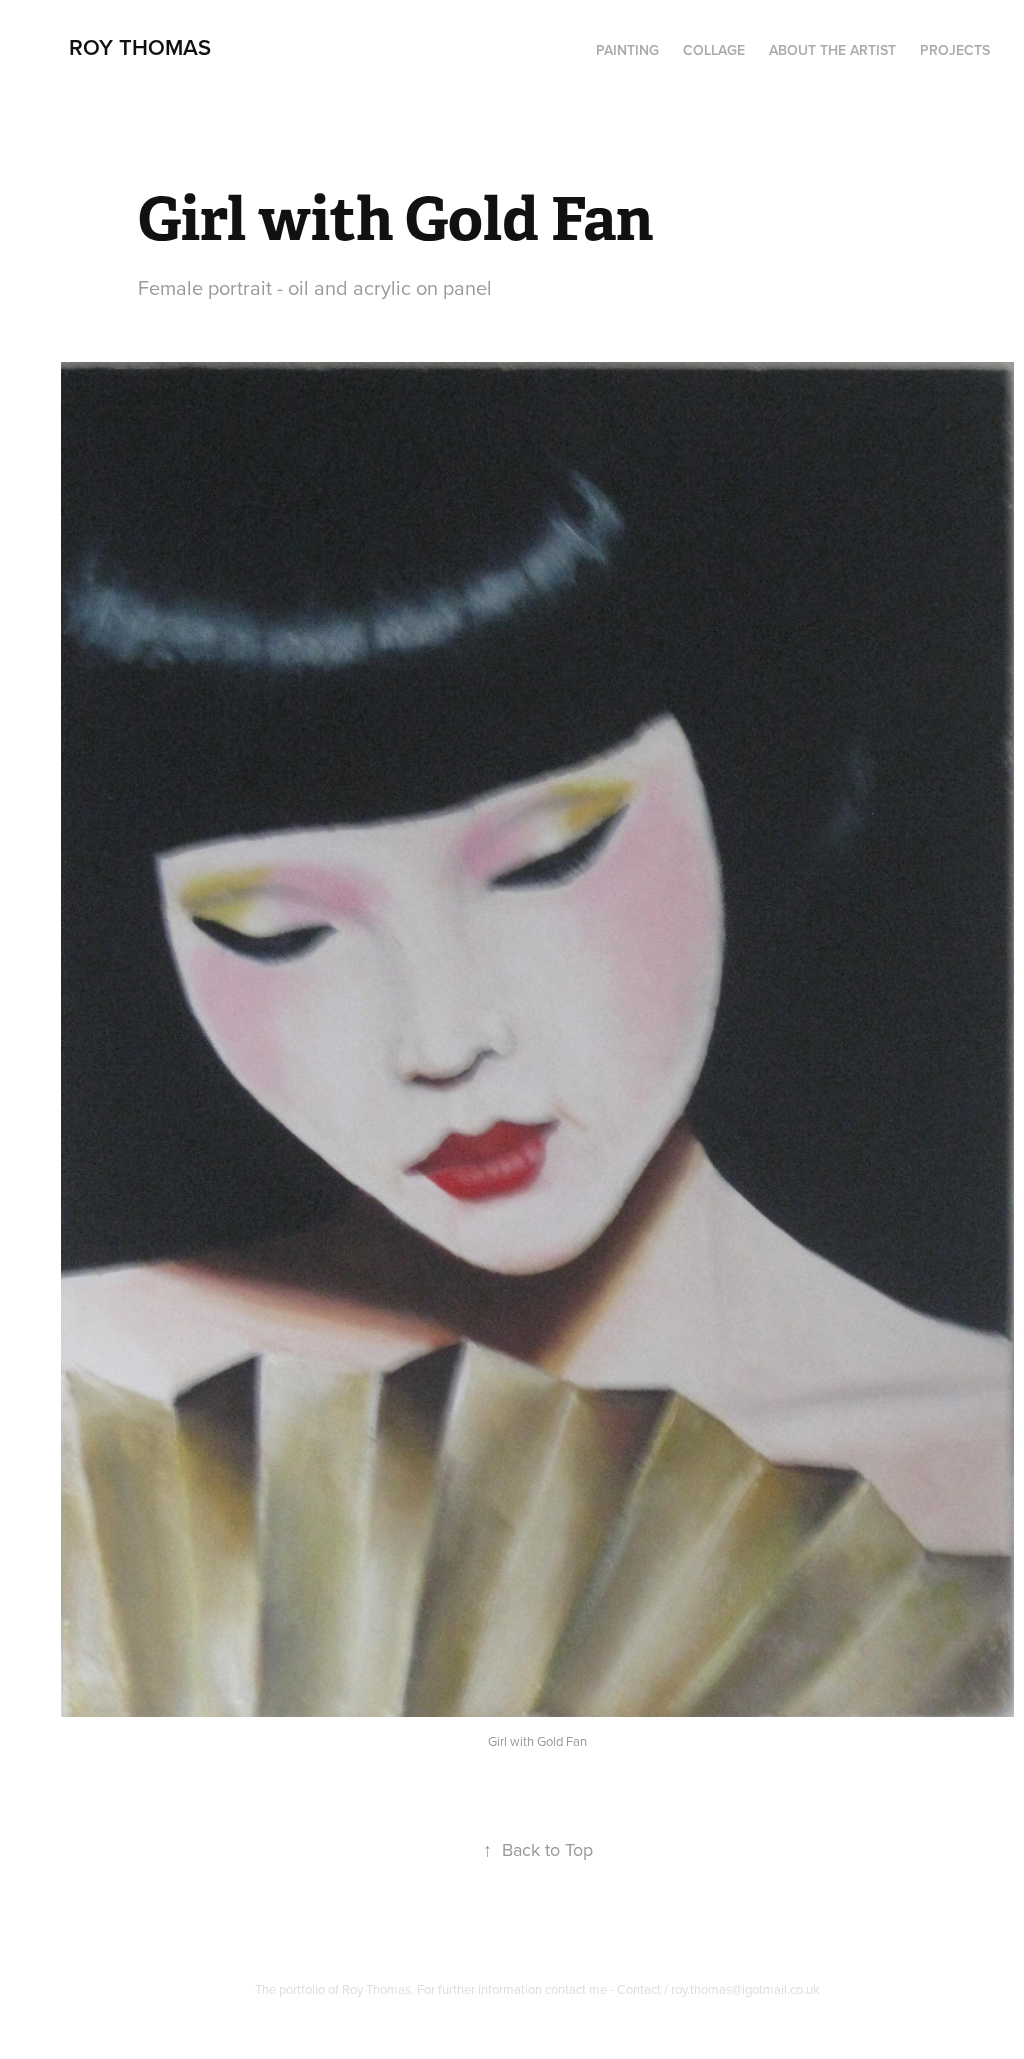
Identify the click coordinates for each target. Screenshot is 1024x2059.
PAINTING (627, 50)
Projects (955, 50)
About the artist (832, 50)
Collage (714, 50)
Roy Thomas (140, 47)
